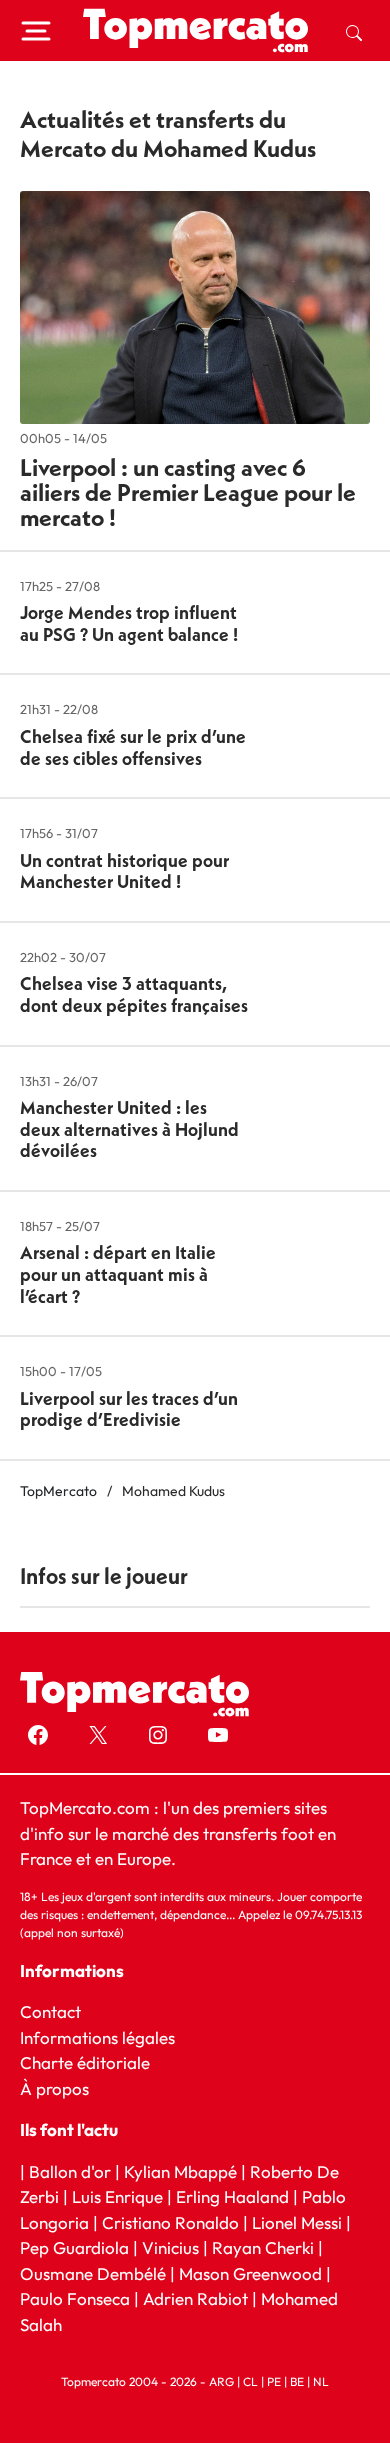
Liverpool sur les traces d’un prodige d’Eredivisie (129, 1409)
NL (321, 2381)
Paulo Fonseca (75, 2298)
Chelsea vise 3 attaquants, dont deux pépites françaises (134, 994)
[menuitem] (354, 31)
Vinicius (170, 2247)
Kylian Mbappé (180, 2170)
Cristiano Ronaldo (170, 2221)
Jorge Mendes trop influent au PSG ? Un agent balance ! (129, 623)
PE (274, 2381)
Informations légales (97, 2036)
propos (60, 2087)
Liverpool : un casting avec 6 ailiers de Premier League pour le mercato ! (188, 492)
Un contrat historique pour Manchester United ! (124, 871)
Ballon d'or (70, 2170)
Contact (50, 2011)
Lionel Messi (297, 2221)
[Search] (354, 31)
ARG (221, 2381)
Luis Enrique (117, 2196)
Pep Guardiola (74, 2247)
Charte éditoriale (85, 2062)
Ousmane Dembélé (93, 2273)
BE (297, 2381)
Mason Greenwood (252, 2273)
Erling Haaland (232, 2196)
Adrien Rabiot (195, 2298)
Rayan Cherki (263, 2247)
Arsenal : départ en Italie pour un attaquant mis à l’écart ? (118, 1274)
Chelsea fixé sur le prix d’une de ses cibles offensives (133, 747)
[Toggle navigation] (36, 31)
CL (250, 2381)
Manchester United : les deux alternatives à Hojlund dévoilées (129, 1129)
